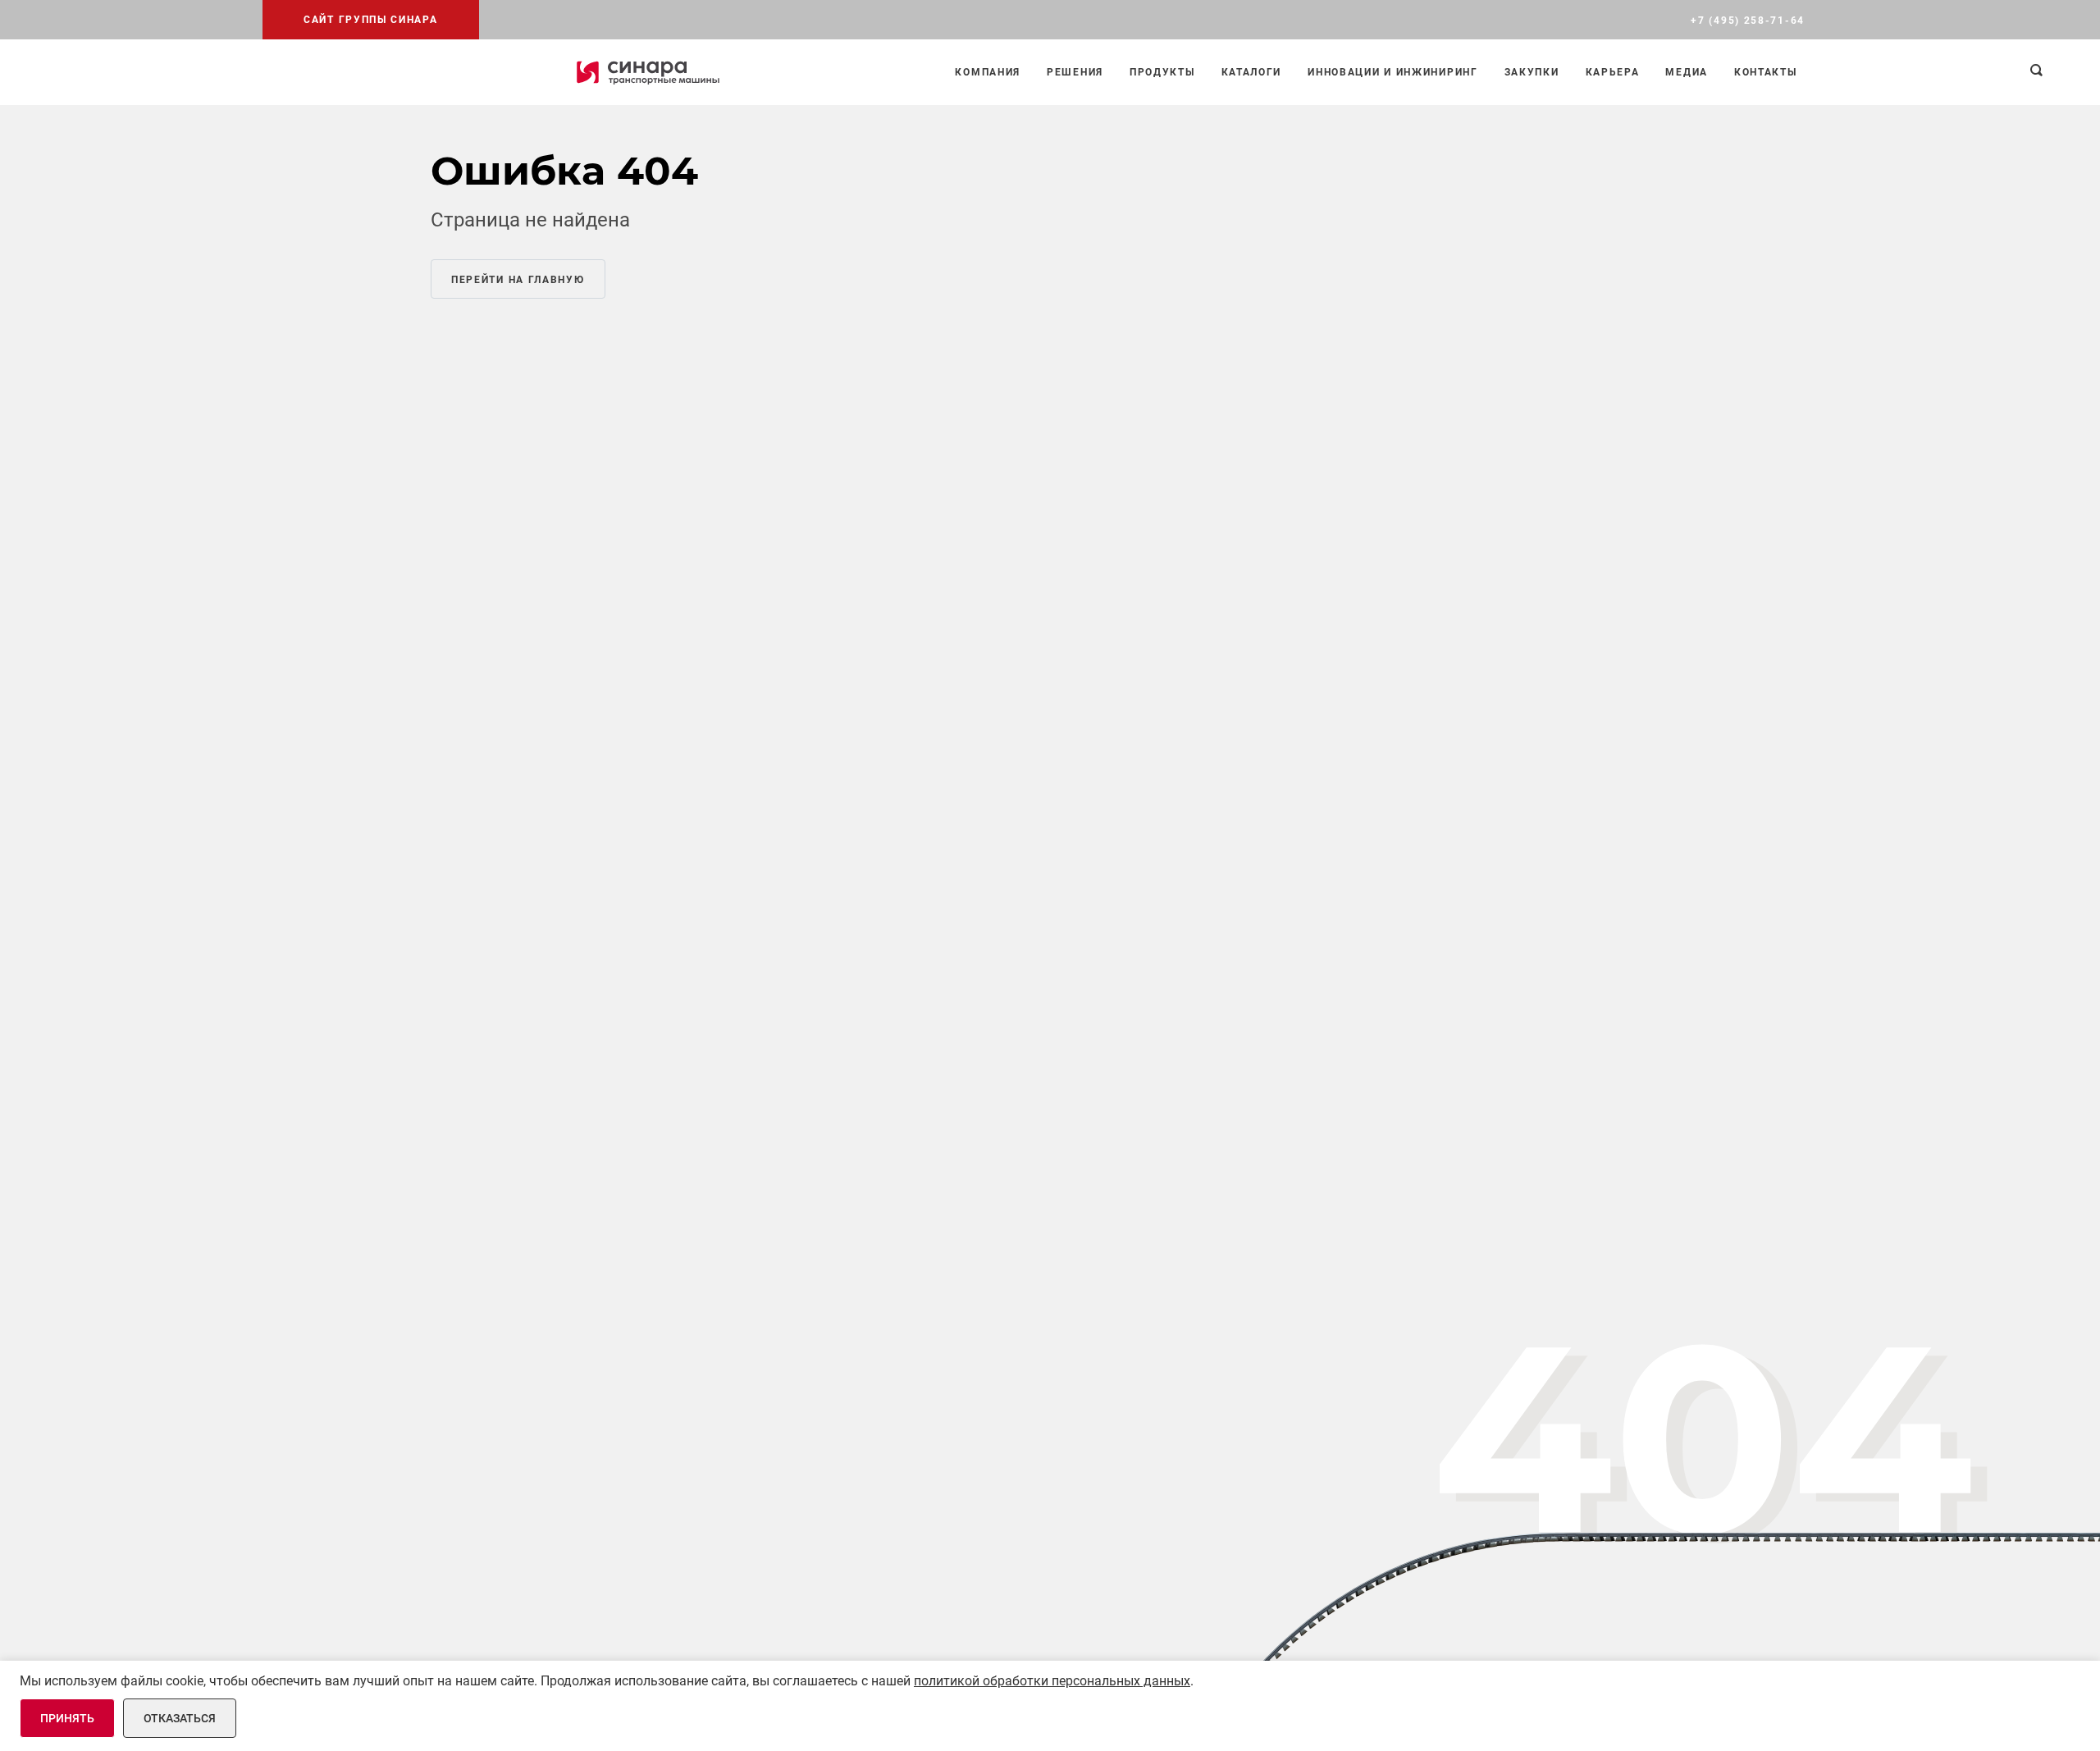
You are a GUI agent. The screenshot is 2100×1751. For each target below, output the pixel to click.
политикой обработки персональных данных (1052, 1681)
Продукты (1162, 72)
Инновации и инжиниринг (1392, 72)
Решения (1075, 72)
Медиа (1687, 72)
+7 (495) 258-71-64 (1748, 21)
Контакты (1766, 72)
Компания (988, 72)
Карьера (1613, 72)
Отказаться (180, 1718)
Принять (67, 1718)
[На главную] (648, 72)
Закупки (1532, 72)
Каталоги (1252, 72)
